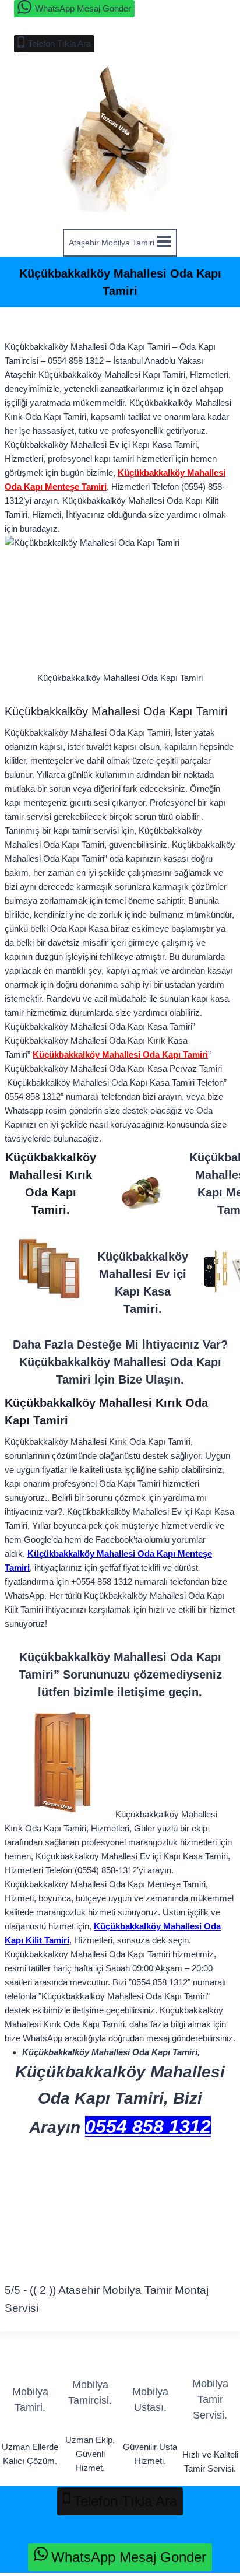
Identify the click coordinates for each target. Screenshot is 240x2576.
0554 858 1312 (148, 2126)
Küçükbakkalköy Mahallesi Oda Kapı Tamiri (120, 1054)
